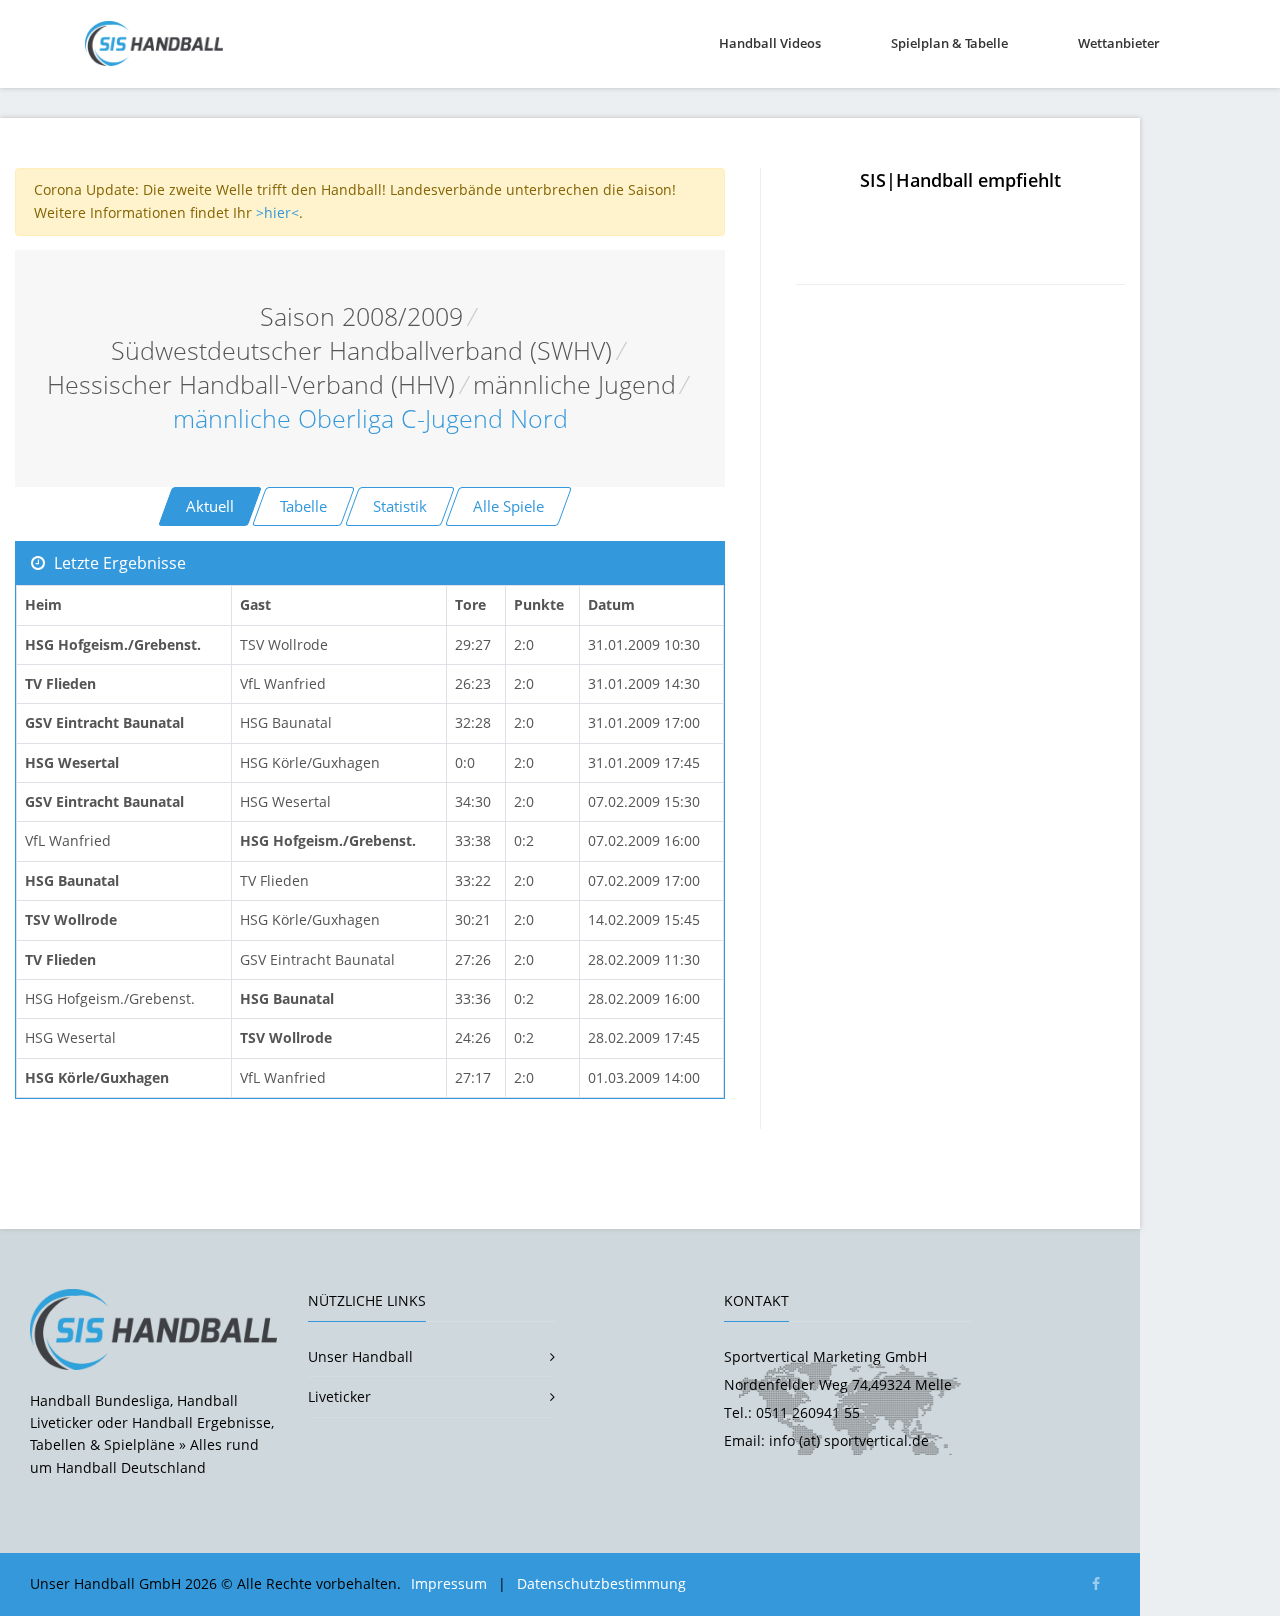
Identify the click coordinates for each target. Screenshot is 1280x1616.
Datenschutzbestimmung (601, 1583)
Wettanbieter (1119, 43)
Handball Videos (770, 43)
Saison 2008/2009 (361, 316)
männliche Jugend (574, 384)
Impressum (449, 1583)
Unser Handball (360, 1356)
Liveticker (339, 1396)
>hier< (277, 212)
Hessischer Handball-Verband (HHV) (251, 384)
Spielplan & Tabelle (949, 43)
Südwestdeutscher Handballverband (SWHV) (361, 350)
